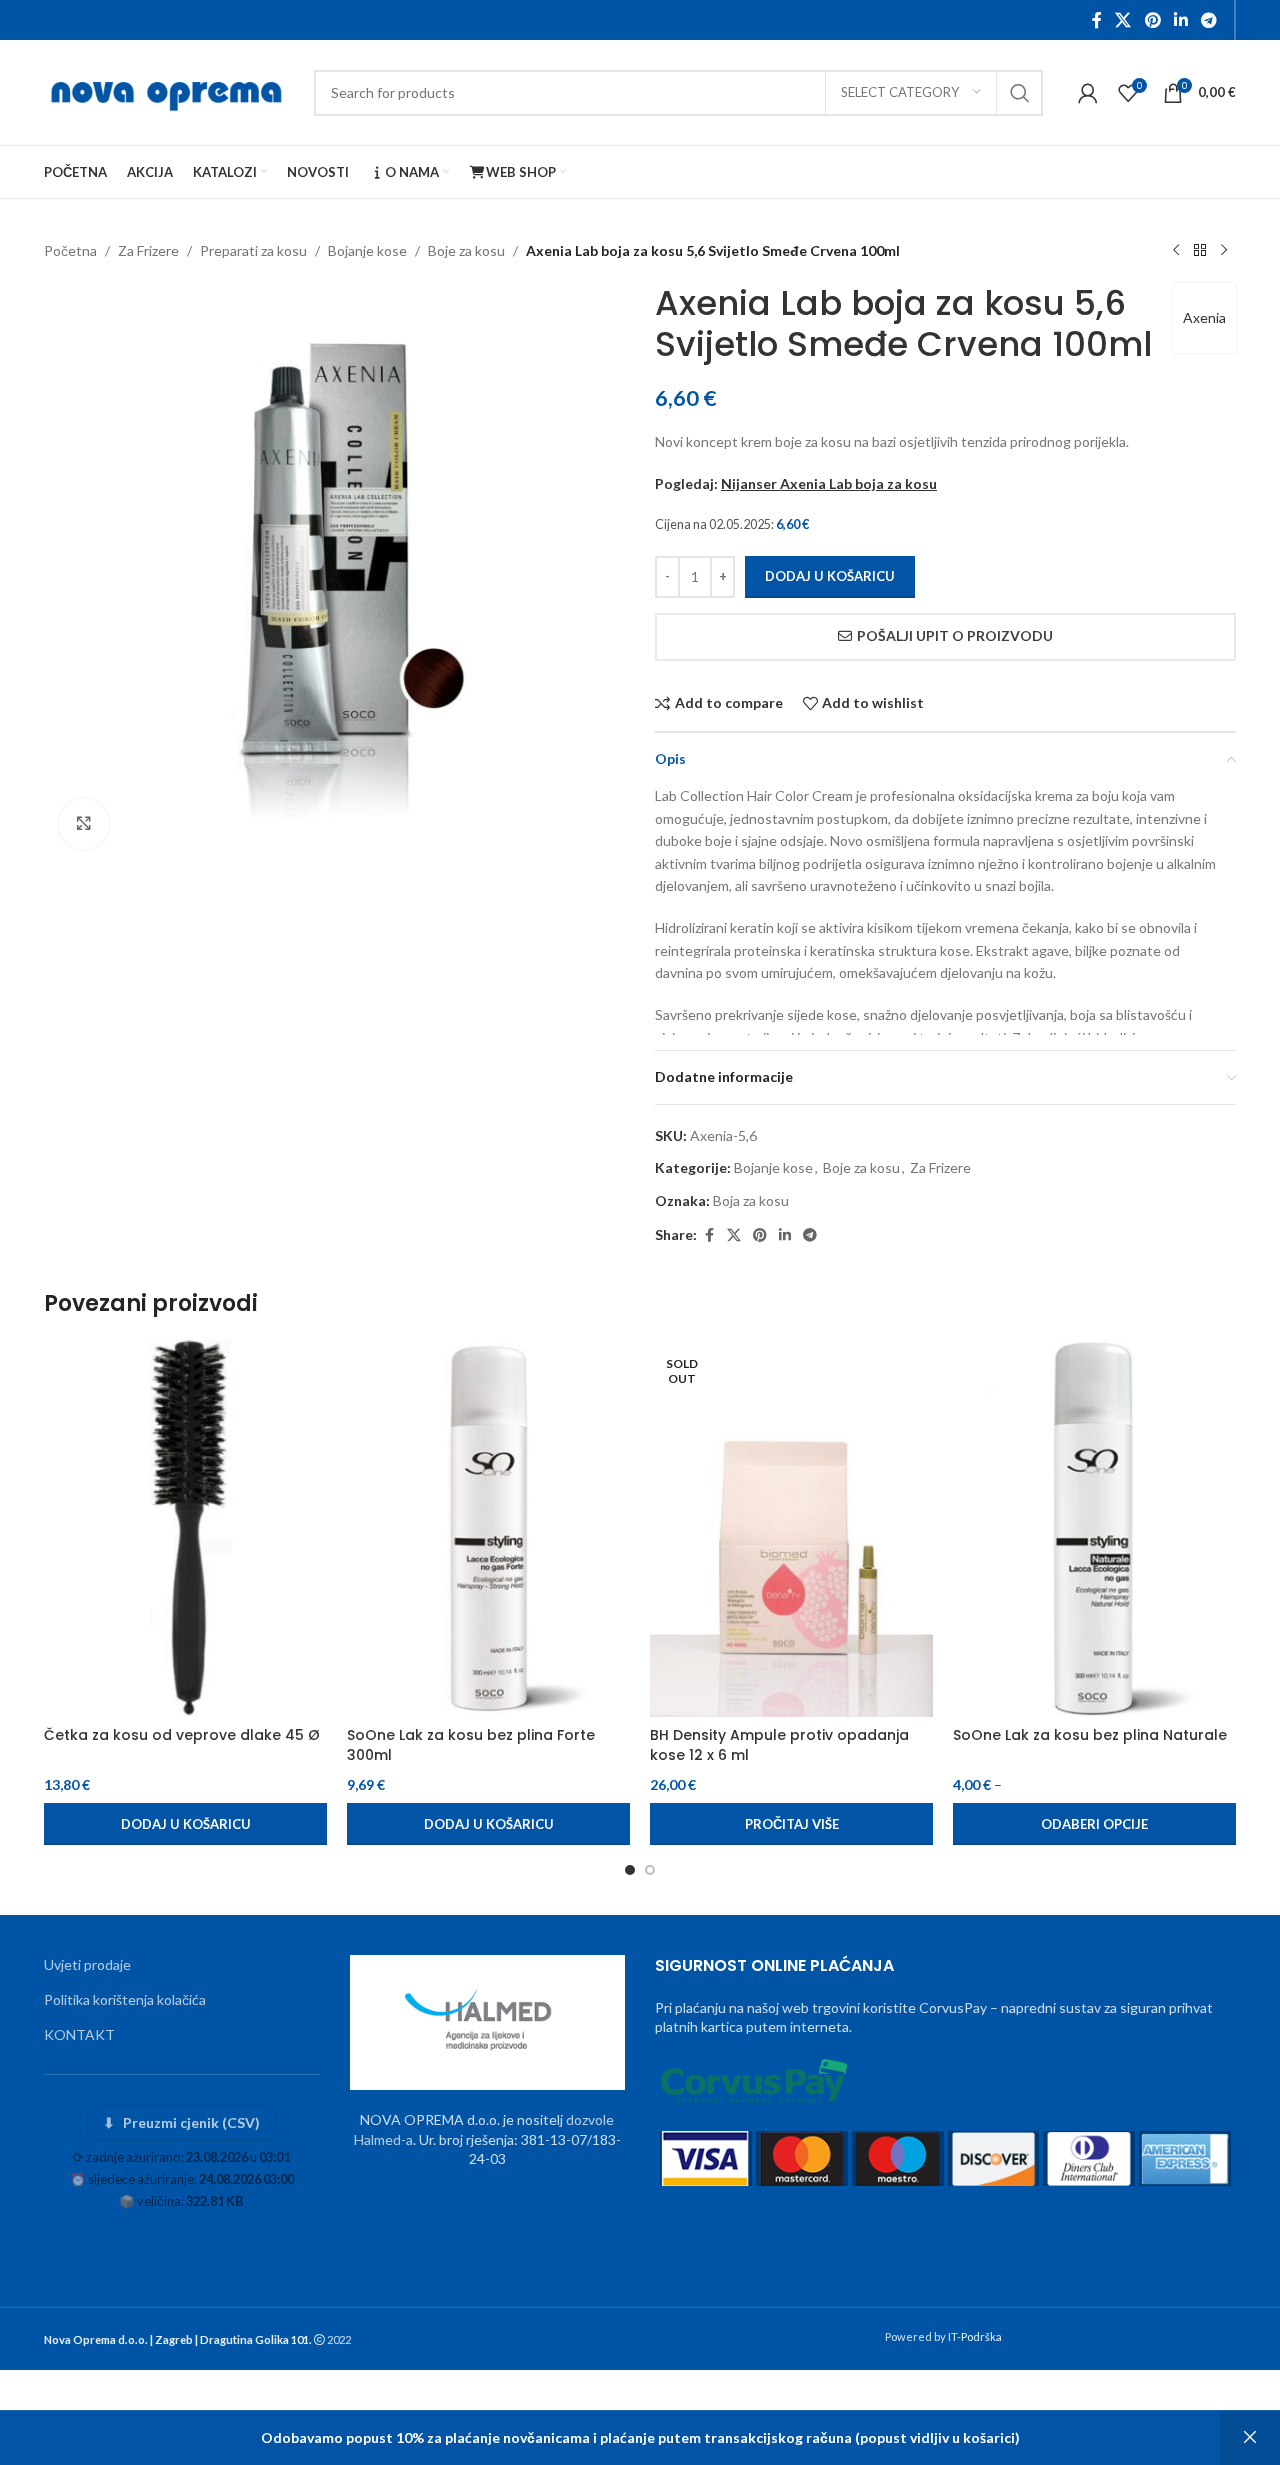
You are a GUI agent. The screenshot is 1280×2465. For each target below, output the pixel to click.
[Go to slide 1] (630, 1870)
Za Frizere (148, 250)
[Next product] (1224, 251)
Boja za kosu (751, 1200)
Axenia (1204, 317)
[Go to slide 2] (650, 1870)
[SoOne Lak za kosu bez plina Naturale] (1094, 1528)
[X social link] (1123, 20)
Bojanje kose (367, 250)
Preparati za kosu (253, 250)
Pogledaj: (796, 483)
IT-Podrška (975, 2336)
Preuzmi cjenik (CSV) (181, 2122)
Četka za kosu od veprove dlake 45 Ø (182, 1735)
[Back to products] (1200, 251)
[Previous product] (1176, 251)
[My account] (1088, 93)
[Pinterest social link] (1152, 20)
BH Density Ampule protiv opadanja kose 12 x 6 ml (779, 1745)
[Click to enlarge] (84, 824)
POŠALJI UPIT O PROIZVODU (955, 635)
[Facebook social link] (1097, 20)
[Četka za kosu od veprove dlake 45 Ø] (185, 1528)
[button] (185, 1824)
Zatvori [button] (1250, 2438)
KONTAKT (79, 2034)
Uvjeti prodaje (87, 1964)
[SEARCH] (1020, 93)
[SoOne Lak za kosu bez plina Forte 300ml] (488, 1528)
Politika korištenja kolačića (125, 1999)
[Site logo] (169, 90)
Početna (70, 250)
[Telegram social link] (1209, 20)
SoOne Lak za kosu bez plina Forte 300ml (471, 1745)
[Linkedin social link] (1180, 20)
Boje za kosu (466, 250)
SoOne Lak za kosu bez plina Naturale (1090, 1735)
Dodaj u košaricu (830, 576)
